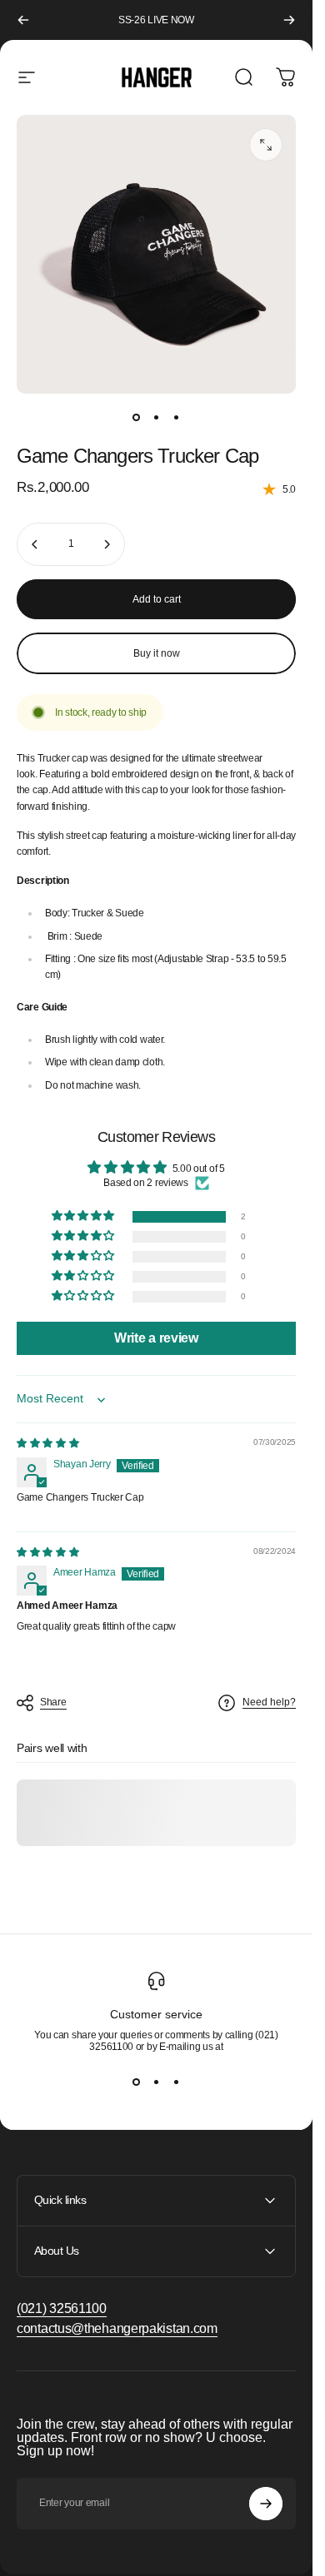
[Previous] (23, 20)
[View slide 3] (177, 2082)
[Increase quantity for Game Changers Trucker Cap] (107, 544)
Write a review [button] (156, 1338)
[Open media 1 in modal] (266, 145)
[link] (62, 2309)
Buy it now (157, 653)
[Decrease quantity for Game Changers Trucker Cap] (35, 544)
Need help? (269, 1702)
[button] (85, 1216)
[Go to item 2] (157, 417)
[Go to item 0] (137, 417)
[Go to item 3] (177, 417)
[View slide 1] (137, 2082)
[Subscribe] (266, 2504)
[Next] (289, 20)
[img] (48, 1443)
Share (53, 1702)
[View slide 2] (157, 2082)
